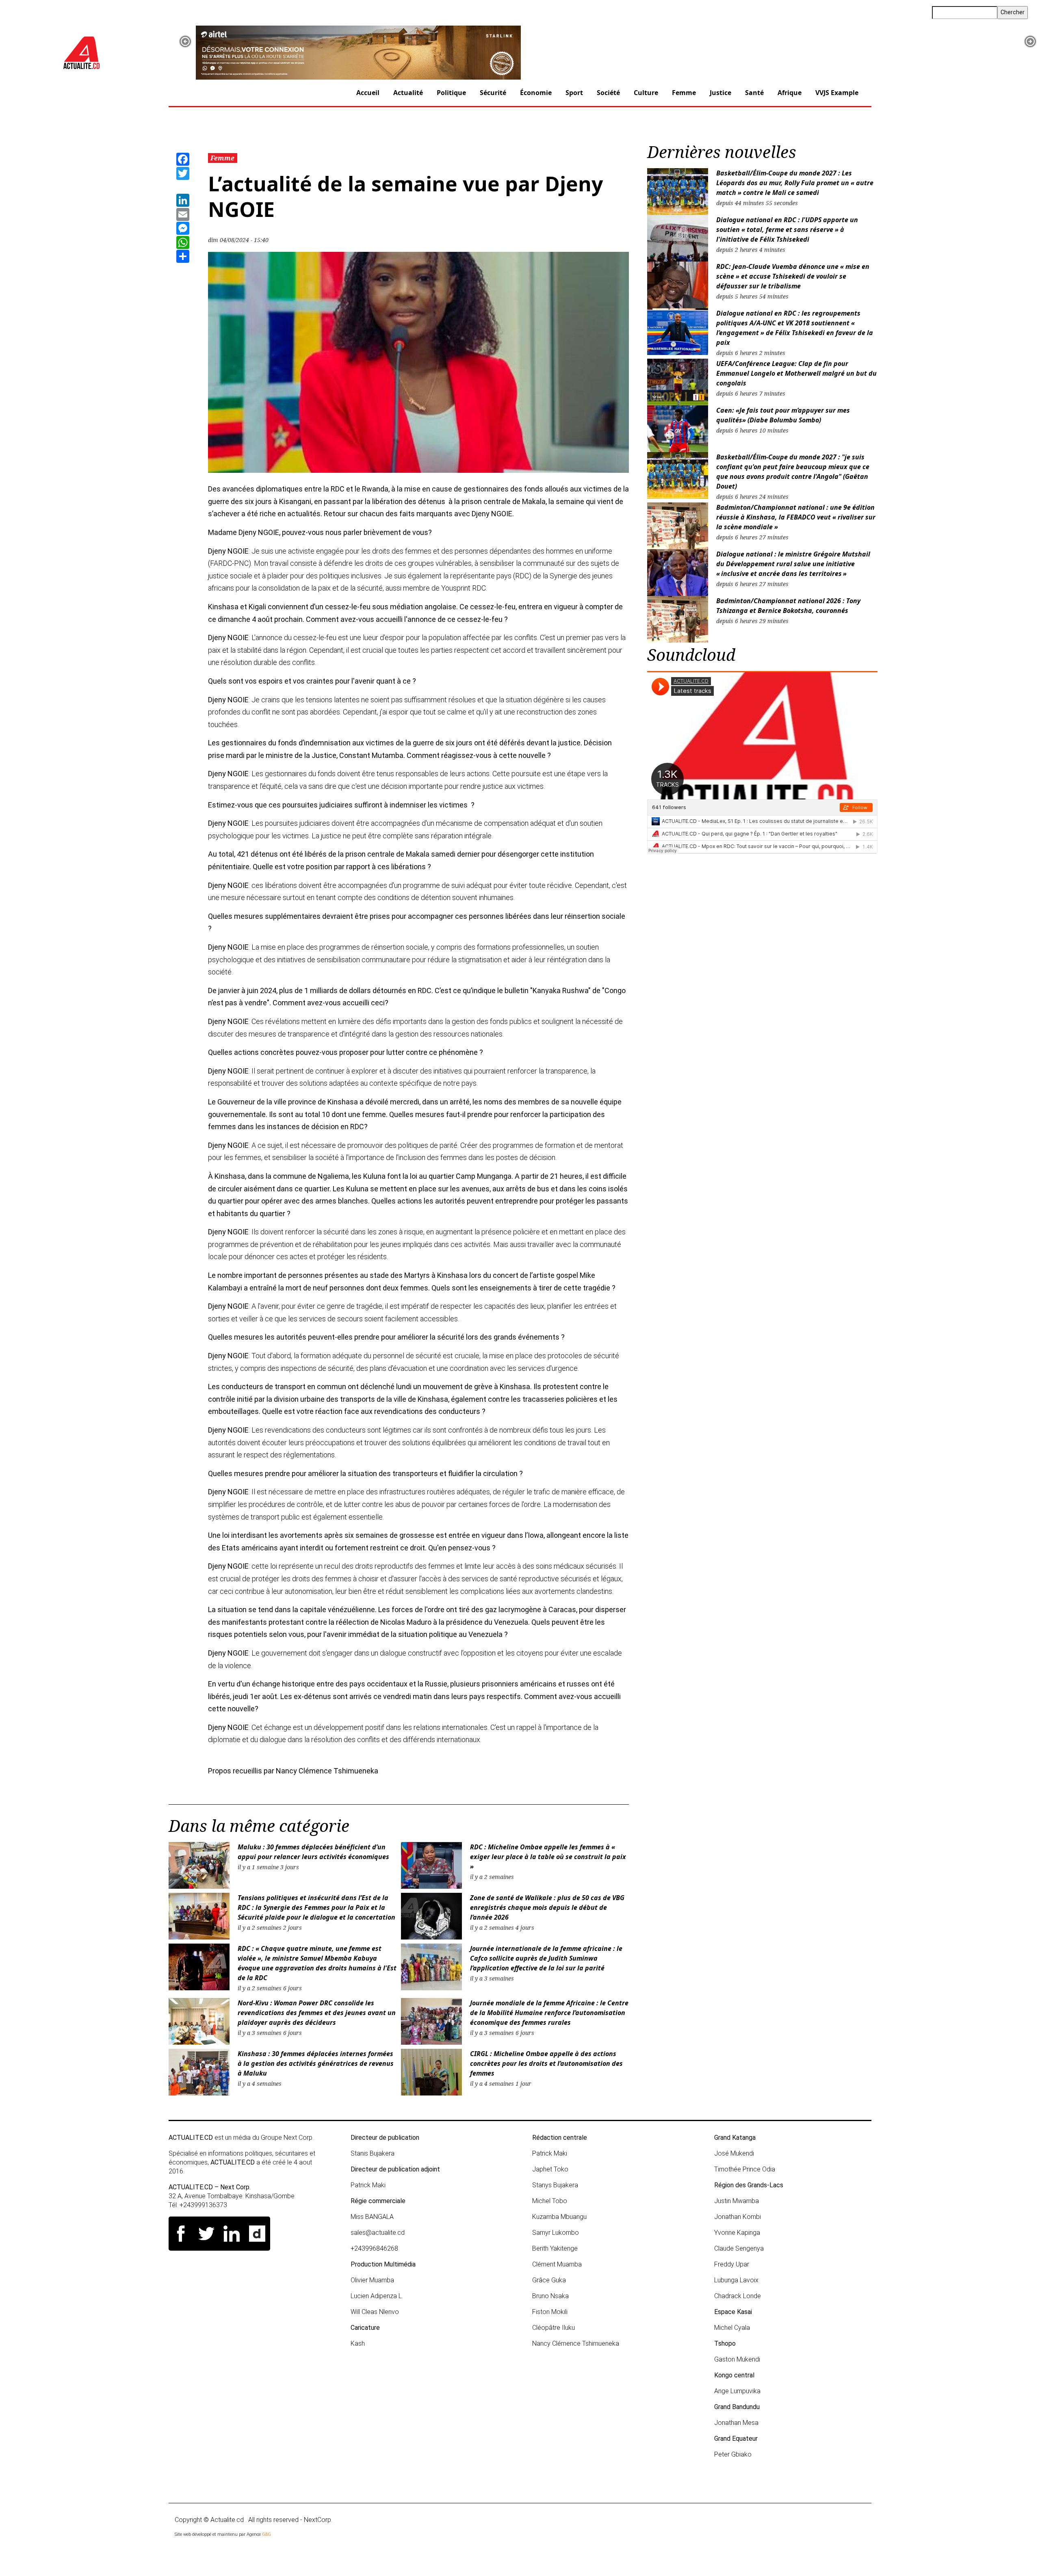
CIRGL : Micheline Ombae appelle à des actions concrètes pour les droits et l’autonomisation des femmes (546, 2063)
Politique (451, 93)
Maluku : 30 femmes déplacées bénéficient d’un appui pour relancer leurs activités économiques (313, 1852)
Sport (574, 93)
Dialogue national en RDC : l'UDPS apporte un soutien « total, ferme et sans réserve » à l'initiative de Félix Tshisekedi (787, 229)
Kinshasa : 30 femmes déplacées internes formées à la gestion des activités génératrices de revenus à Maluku (316, 2063)
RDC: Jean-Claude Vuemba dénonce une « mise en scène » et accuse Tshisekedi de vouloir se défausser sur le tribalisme (793, 276)
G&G (266, 2534)
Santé (754, 93)
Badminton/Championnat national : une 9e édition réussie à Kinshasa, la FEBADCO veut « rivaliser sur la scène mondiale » (796, 517)
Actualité (408, 93)
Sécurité (493, 93)
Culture (646, 93)
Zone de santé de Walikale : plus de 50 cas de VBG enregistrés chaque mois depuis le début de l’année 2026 (547, 1907)
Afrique (790, 93)
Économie (536, 93)
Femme (684, 93)
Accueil (368, 93)
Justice (720, 93)
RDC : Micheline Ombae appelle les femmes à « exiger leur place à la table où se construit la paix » (548, 1857)
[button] (185, 41)
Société (608, 93)
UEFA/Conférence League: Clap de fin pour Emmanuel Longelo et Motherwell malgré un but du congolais (796, 373)
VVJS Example (837, 93)
